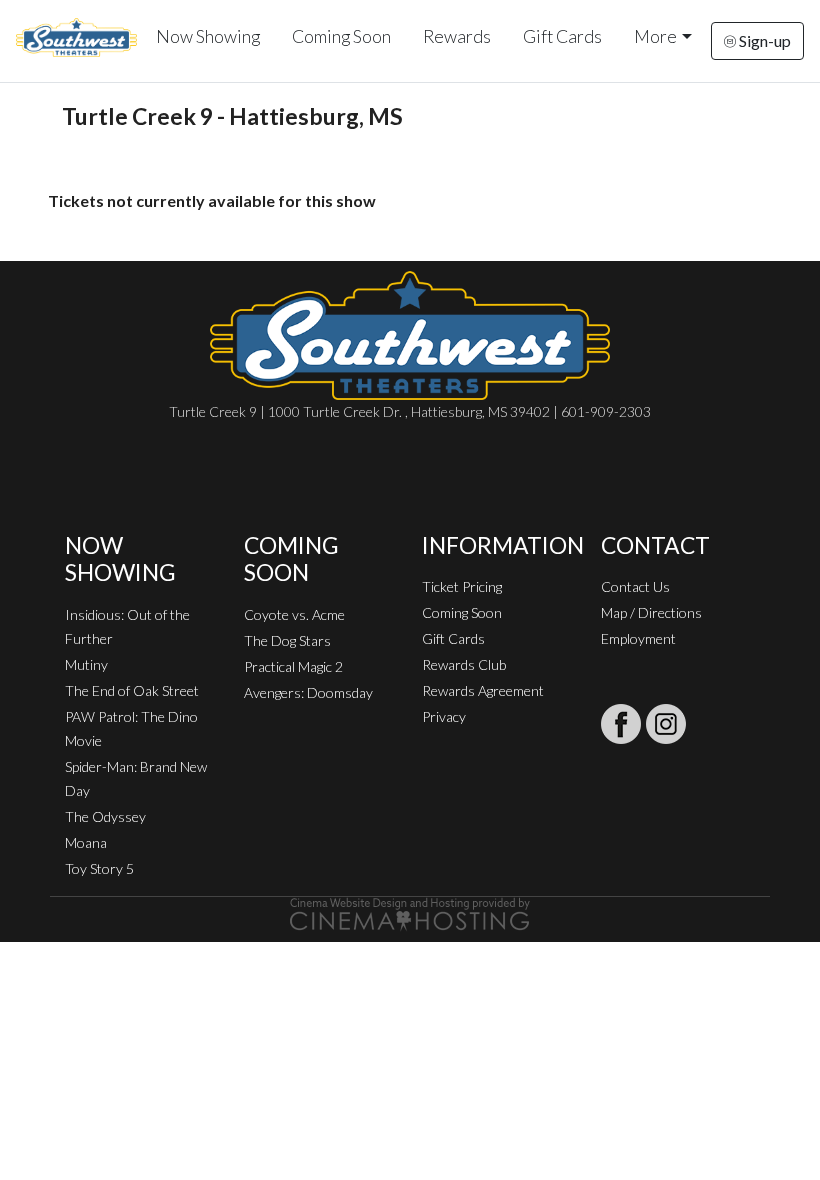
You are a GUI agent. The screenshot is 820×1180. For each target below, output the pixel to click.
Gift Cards (562, 36)
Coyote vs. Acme (294, 614)
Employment (638, 638)
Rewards (457, 36)
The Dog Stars (287, 640)
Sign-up (763, 40)
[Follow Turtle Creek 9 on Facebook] (621, 724)
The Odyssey (105, 816)
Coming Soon (341, 36)
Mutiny (86, 664)
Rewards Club (464, 664)
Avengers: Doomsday (308, 692)
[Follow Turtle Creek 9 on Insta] (666, 724)
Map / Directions (651, 612)
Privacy (444, 716)
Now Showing (208, 36)
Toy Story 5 (99, 868)
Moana (86, 842)
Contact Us (635, 586)
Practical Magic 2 (293, 666)
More (655, 36)
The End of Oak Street (132, 690)
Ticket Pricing (462, 586)
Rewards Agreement (483, 690)
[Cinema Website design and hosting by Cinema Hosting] (410, 912)
